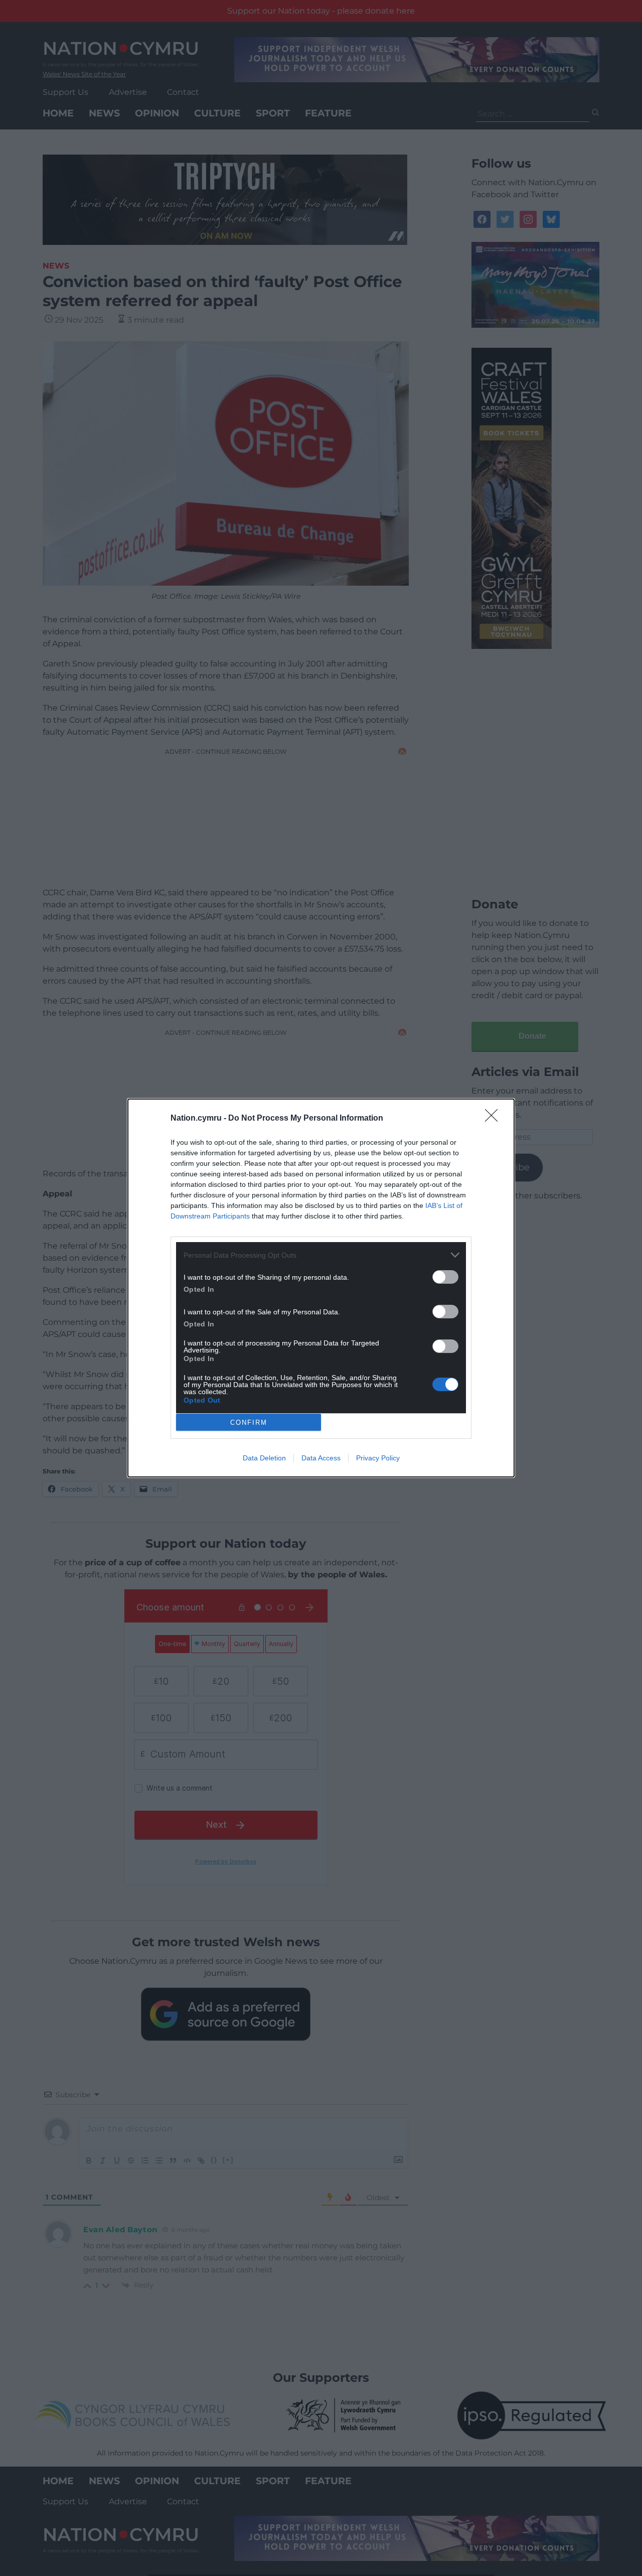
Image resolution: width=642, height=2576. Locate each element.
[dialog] (321, 1288)
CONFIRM (249, 1422)
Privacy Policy (378, 1458)
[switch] (445, 1277)
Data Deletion (264, 1458)
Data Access (321, 1458)
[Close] (495, 1119)
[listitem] (321, 1255)
